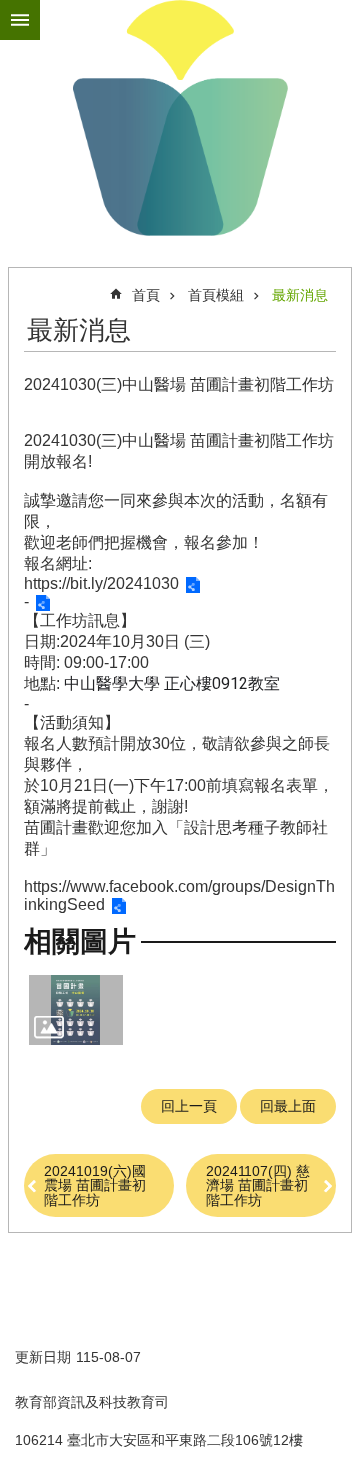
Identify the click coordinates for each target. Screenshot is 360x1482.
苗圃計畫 (180, 118)
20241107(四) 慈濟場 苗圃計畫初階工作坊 (258, 1185)
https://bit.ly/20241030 (101, 583)
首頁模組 (216, 295)
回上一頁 (189, 1106)
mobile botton (20, 20)
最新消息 (300, 295)
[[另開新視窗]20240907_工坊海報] (76, 1010)
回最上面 (288, 1106)
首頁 (146, 295)
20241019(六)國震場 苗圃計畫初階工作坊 (95, 1185)
